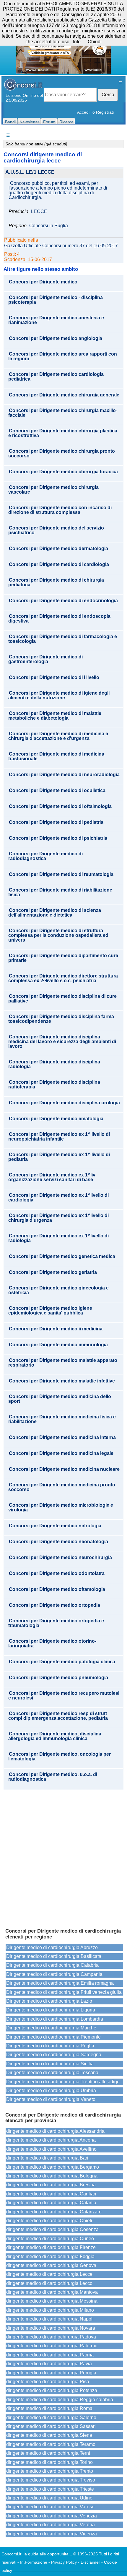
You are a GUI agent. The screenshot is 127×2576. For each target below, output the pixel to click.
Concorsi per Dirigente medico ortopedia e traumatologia (56, 1623)
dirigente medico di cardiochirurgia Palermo (52, 2346)
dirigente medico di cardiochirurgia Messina (52, 2301)
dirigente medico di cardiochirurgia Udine (49, 2498)
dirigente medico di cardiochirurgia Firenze (51, 2247)
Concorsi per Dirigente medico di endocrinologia (63, 601)
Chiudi (95, 42)
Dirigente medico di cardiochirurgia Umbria (51, 2090)
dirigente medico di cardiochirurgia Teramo (51, 2444)
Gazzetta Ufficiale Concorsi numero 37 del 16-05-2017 (61, 246)
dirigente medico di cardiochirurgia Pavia (49, 2364)
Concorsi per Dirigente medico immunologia (58, 1345)
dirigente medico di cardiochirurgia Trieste (50, 2489)
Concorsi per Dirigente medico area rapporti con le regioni (63, 356)
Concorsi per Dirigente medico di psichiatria (58, 838)
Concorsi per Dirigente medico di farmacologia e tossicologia (63, 639)
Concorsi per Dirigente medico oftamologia (57, 1589)
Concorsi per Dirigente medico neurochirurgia (60, 1558)
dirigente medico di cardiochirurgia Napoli (50, 2319)
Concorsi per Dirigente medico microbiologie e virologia (61, 1508)
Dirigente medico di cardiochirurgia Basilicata (54, 1956)
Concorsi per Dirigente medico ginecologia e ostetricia (58, 1290)
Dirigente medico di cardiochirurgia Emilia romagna (60, 1983)
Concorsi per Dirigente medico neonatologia (58, 1542)
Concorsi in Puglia (49, 226)
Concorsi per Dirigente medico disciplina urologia (64, 1103)
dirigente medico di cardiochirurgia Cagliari (51, 2194)
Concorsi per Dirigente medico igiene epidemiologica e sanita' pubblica (50, 1311)
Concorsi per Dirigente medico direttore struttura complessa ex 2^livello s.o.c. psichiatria (63, 978)
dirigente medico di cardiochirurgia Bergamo (53, 2167)
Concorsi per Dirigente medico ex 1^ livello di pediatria (59, 1157)
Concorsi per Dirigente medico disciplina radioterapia (54, 1085)
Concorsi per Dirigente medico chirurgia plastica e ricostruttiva (63, 433)
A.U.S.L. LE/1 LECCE (30, 172)
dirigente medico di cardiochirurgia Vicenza (52, 2534)
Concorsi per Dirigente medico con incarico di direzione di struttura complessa (60, 510)
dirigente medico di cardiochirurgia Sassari (51, 2426)
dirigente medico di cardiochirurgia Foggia (50, 2257)
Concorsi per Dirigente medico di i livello (54, 678)
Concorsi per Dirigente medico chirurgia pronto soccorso (62, 454)
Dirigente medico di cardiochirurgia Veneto (51, 2099)
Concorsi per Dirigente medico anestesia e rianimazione (56, 320)
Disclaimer (90, 2562)
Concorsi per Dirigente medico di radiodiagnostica (45, 856)
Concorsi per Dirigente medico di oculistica (57, 791)
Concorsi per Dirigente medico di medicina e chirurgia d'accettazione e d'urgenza (58, 736)
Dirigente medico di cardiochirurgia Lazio (49, 2001)
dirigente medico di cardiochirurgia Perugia (51, 2373)
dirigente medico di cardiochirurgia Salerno (51, 2418)
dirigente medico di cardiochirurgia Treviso (51, 2480)
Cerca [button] (108, 95)
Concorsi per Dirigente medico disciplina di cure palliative (62, 999)
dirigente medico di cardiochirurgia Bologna (52, 2176)
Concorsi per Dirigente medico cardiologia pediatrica (56, 377)
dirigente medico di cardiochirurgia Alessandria (55, 2131)
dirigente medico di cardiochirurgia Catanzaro (54, 2212)
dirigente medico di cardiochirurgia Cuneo (50, 2239)
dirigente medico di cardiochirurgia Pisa (48, 2382)
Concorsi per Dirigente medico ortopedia (54, 1605)
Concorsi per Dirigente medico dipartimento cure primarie (63, 958)
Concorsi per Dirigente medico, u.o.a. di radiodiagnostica (53, 1777)
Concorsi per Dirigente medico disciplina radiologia (54, 1064)
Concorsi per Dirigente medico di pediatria (56, 822)
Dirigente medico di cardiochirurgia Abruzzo (52, 1947)
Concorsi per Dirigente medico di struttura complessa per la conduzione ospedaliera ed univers (58, 935)
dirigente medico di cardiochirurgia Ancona (51, 2140)
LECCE (39, 212)
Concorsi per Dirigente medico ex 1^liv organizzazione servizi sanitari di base (52, 1177)
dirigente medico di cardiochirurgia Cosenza (52, 2229)
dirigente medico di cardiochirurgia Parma (50, 2355)
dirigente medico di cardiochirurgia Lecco (49, 2283)
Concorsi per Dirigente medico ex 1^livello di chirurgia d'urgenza (58, 1218)
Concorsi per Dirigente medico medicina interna (62, 1438)
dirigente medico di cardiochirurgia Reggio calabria (60, 2400)
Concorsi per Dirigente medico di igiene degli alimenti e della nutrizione (59, 696)
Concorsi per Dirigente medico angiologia (56, 338)
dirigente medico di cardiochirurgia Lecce (49, 2274)
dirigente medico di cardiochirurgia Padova (51, 2337)
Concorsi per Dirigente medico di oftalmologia (60, 806)
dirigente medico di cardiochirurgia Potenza (52, 2390)
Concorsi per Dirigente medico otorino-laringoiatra (52, 1644)
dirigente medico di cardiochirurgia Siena (49, 2435)
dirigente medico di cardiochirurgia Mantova (52, 2292)
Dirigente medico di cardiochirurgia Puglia (50, 2046)
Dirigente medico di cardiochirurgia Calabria (52, 1965)
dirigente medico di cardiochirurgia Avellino (51, 2149)
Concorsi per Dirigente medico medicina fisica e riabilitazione (62, 1419)
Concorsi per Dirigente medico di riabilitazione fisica (60, 892)
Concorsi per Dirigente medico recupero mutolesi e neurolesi (64, 1696)
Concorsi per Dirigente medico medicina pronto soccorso (62, 1487)
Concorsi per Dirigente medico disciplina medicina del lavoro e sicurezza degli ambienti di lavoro (62, 1042)
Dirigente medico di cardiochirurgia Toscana (52, 2073)
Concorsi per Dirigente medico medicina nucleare (64, 1469)
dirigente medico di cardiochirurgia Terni (48, 2453)
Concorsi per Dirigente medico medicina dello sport (60, 1399)
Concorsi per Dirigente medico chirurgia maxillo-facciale (63, 413)
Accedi (83, 112)
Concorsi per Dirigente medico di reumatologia (61, 874)
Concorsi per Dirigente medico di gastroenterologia (45, 659)
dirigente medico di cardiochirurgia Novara (51, 2328)
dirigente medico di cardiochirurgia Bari (47, 2158)
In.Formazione (34, 2562)
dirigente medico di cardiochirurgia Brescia (51, 2185)
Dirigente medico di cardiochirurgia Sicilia (50, 2064)
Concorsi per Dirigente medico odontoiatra (57, 1574)
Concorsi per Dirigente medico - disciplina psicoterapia (56, 300)
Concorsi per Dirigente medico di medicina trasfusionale (56, 756)
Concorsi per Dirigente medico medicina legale (61, 1453)
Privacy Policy (64, 2562)
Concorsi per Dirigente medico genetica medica (62, 1257)
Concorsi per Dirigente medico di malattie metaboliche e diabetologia (55, 716)
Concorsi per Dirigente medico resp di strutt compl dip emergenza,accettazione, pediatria (58, 1716)
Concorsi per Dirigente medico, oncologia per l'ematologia (60, 1757)
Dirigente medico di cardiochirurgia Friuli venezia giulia (64, 1992)
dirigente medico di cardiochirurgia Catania (51, 2203)
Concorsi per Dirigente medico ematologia (56, 1119)
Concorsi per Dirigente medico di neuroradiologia (64, 775)
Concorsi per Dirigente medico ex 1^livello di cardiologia (58, 1198)
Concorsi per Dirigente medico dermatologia (58, 549)
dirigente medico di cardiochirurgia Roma (49, 2408)
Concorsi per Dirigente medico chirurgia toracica (63, 472)
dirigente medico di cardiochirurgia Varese (50, 2507)
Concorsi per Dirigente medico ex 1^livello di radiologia (58, 1238)
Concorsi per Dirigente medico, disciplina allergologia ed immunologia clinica (55, 1736)
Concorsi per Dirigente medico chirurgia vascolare (53, 490)
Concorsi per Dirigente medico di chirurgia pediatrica (56, 582)
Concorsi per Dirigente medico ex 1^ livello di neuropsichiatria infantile (59, 1137)
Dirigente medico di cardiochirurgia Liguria (51, 2010)
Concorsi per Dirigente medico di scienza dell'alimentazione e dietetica (55, 913)
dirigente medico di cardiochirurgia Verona (51, 2525)
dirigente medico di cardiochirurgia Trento (50, 2471)
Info (77, 42)
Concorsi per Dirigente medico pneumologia (58, 1678)
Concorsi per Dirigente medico (43, 282)
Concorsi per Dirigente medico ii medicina (56, 1329)
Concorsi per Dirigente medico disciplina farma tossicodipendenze (61, 1019)
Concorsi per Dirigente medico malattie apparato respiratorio (63, 1363)
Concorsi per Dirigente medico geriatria (53, 1272)
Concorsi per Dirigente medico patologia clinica (62, 1662)
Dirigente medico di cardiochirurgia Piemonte (53, 2037)
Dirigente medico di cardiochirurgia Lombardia (55, 2019)
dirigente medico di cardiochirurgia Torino (49, 2462)
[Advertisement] (63, 1856)
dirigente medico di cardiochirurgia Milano (50, 2310)
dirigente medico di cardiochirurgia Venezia (52, 2516)
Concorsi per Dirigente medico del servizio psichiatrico (56, 530)
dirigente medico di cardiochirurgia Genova (51, 2265)
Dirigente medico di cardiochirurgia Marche (51, 2028)
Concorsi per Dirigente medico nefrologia (55, 1526)
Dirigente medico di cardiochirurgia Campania (54, 1974)
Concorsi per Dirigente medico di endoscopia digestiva (59, 619)
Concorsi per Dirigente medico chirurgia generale (64, 395)
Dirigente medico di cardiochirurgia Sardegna (54, 2055)
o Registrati (103, 112)
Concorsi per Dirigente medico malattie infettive (62, 1381)
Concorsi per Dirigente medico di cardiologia (59, 565)
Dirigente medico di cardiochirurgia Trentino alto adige (63, 2082)
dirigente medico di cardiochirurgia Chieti (49, 2221)
